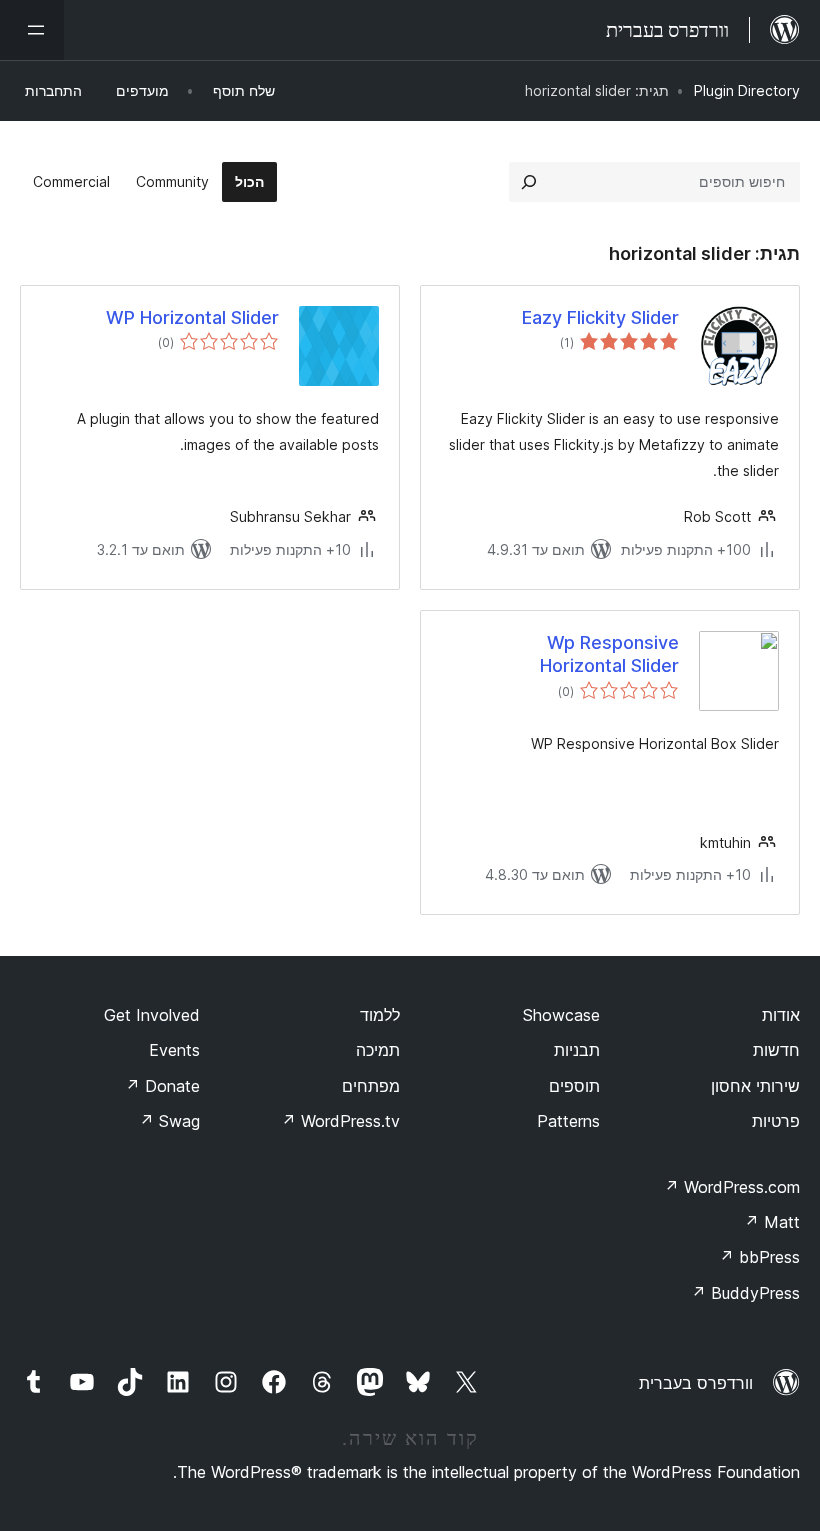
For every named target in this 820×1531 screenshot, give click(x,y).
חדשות (776, 1050)
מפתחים (371, 1086)
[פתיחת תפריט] (32, 30)
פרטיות (776, 1121)
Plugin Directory (747, 90)
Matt (772, 1222)
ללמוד (380, 1015)
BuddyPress (745, 1293)
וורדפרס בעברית (696, 1383)
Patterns (568, 1121)
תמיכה (378, 1050)
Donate (162, 1086)
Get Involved (152, 1015)
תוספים (574, 1086)
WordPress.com (732, 1187)
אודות (781, 1015)
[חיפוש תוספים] (529, 182)
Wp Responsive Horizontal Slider (609, 654)
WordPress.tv (340, 1121)
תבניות (577, 1050)
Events (174, 1050)
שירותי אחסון (755, 1086)
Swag (169, 1121)
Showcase (561, 1015)
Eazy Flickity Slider (600, 317)
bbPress (759, 1257)
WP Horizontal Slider (192, 317)
